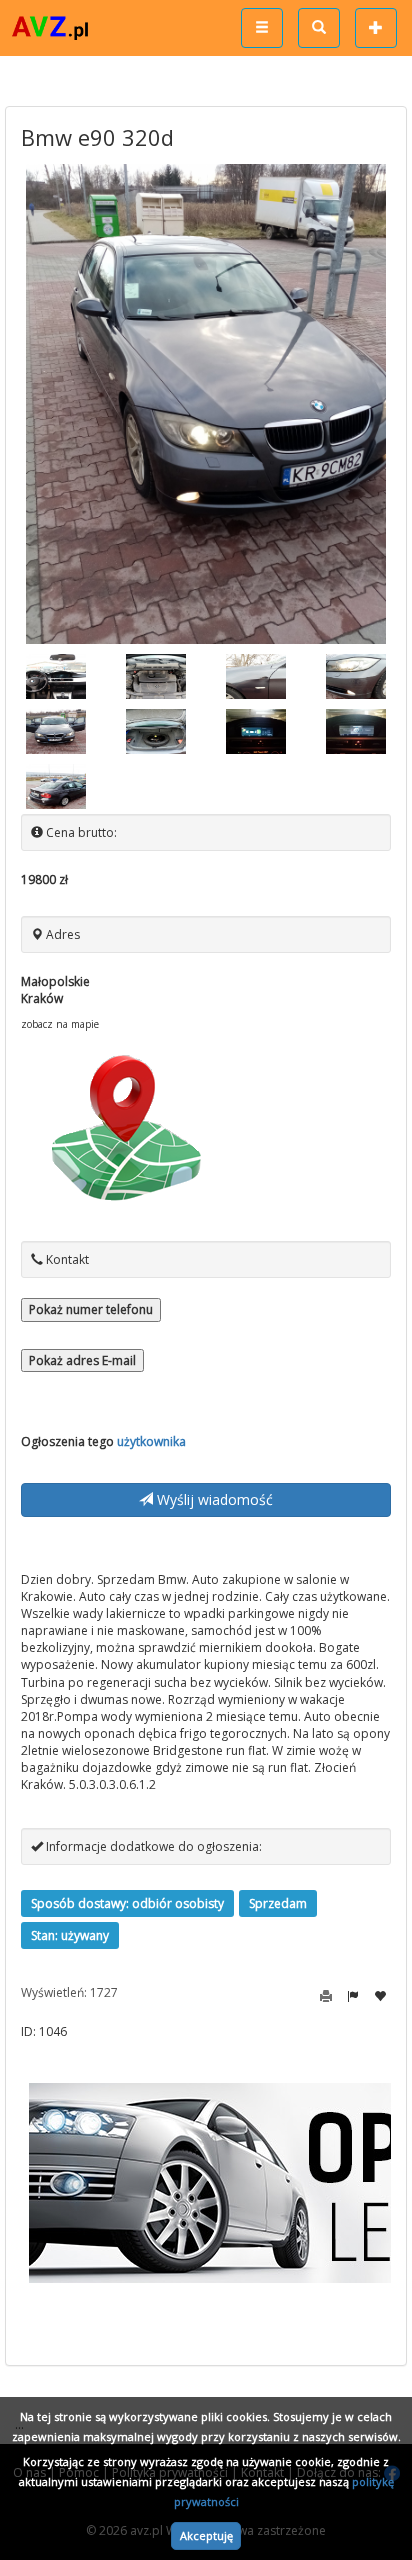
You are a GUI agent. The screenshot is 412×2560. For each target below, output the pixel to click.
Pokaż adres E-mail (82, 1360)
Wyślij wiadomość (213, 1499)
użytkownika (151, 1441)
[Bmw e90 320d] (206, 404)
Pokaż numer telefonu (91, 1309)
